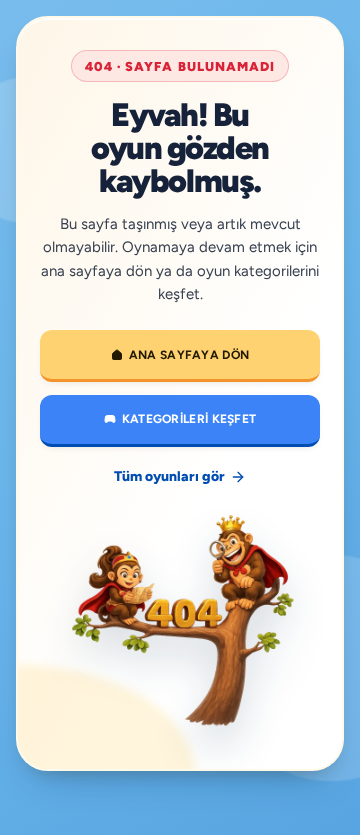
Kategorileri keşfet (189, 419)
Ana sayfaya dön (189, 355)
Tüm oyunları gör (169, 476)
